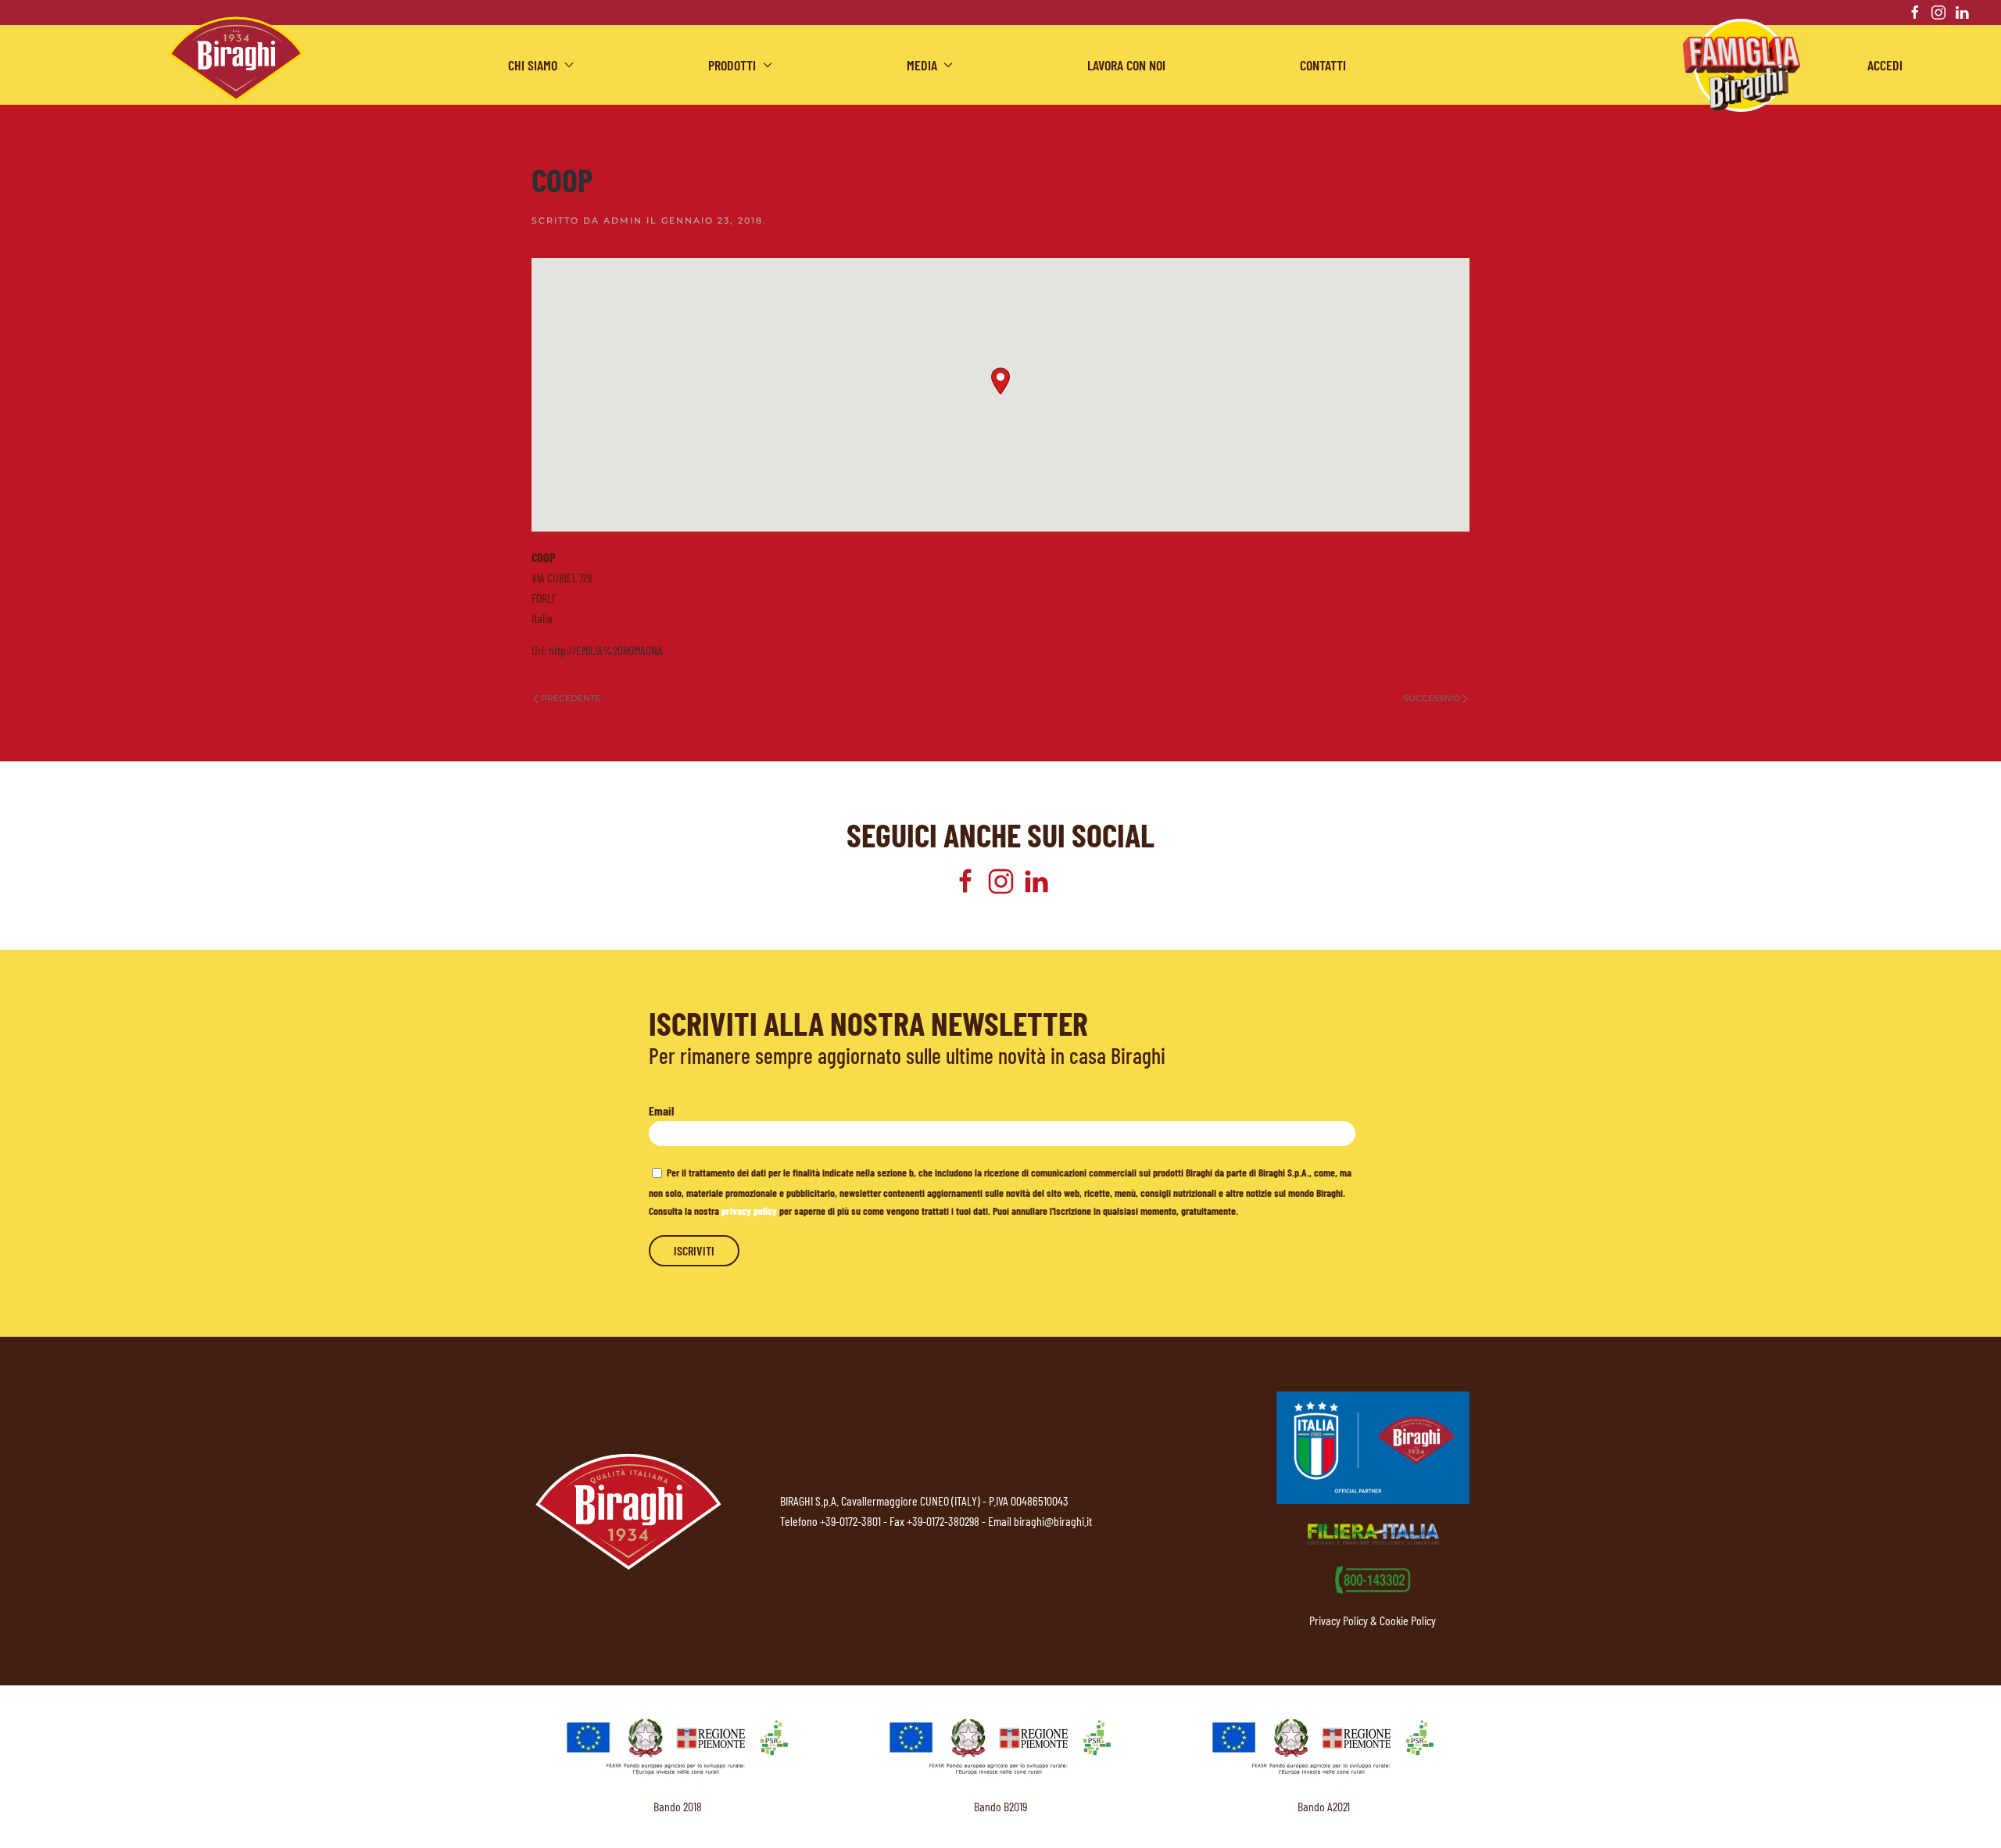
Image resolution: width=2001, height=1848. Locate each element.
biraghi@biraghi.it (1053, 1521)
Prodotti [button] (732, 65)
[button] (1000, 381)
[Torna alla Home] (236, 59)
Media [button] (922, 65)
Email (661, 1110)
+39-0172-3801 (850, 1521)
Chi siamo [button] (533, 65)
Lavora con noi (1126, 65)
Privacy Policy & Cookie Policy (1373, 1620)
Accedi (1885, 65)
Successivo (1432, 698)
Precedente (571, 698)
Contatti (1323, 65)
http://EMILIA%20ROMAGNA (606, 650)
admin (623, 220)
